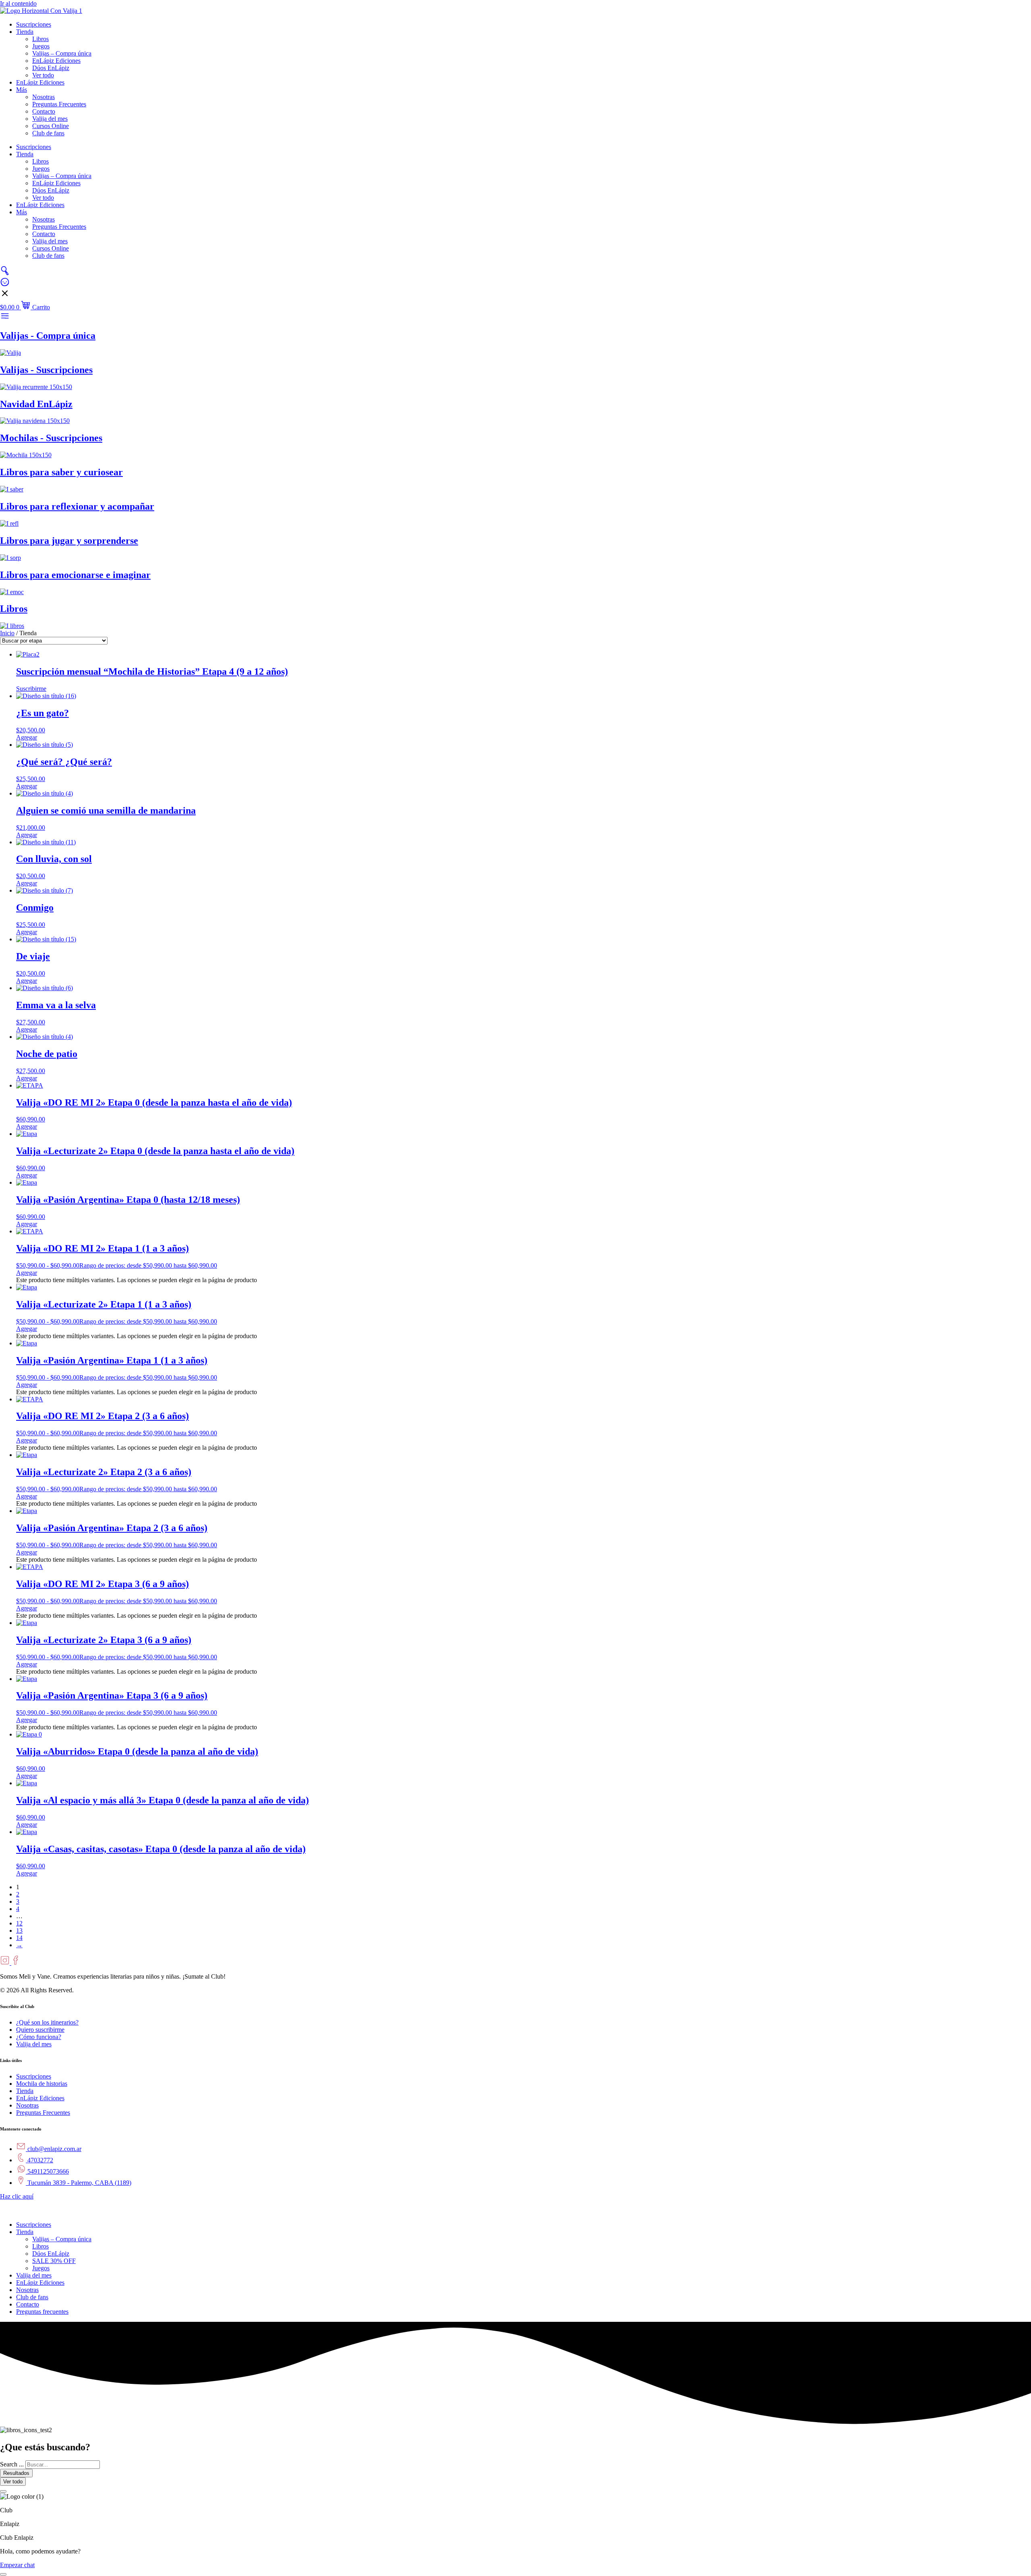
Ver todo (43, 75)
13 (19, 1930)
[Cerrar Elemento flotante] (3, 2491)
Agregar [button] (27, 737)
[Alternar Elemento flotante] (3, 2574)
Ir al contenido (18, 3)
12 (19, 1923)
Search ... (12, 2464)
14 (19, 1938)
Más (22, 90)
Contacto (44, 111)
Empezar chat (17, 2565)
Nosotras (43, 97)
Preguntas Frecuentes (59, 104)
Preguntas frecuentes (42, 2312)
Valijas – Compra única (62, 53)
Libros (40, 39)
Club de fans (48, 133)
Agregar (27, 1273)
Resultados (16, 2473)
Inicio (7, 633)
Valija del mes (50, 119)
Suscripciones (34, 24)
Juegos (41, 46)
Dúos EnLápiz (51, 68)
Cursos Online (51, 126)
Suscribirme (31, 689)
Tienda (25, 32)
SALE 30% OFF (54, 2261)
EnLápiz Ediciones (56, 61)
